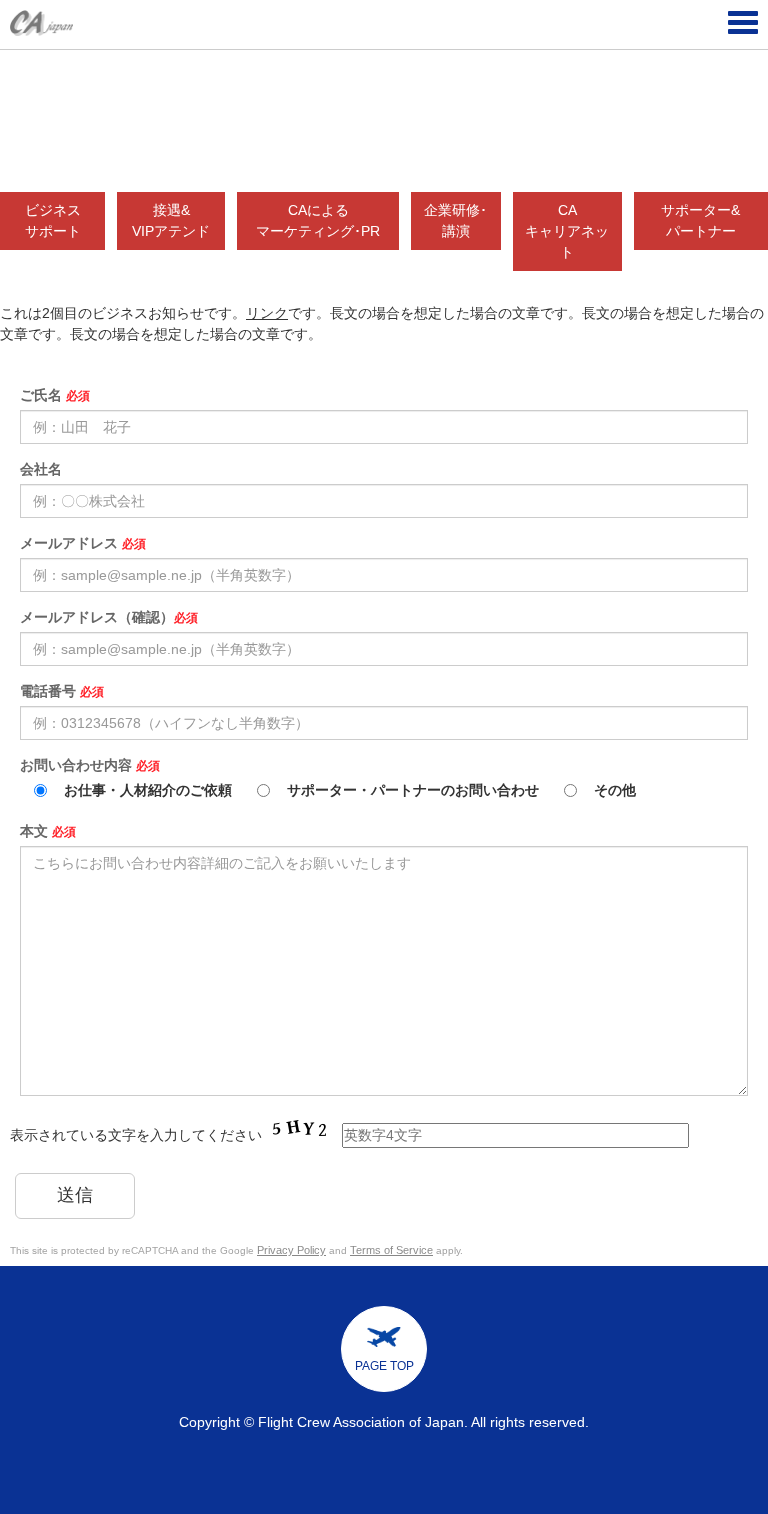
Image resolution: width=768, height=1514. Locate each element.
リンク (267, 313)
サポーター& (700, 220)
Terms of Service (391, 1250)
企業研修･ (455, 220)
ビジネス (53, 220)
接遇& (171, 220)
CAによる (318, 220)
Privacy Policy (291, 1250)
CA (567, 231)
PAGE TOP (384, 1366)
